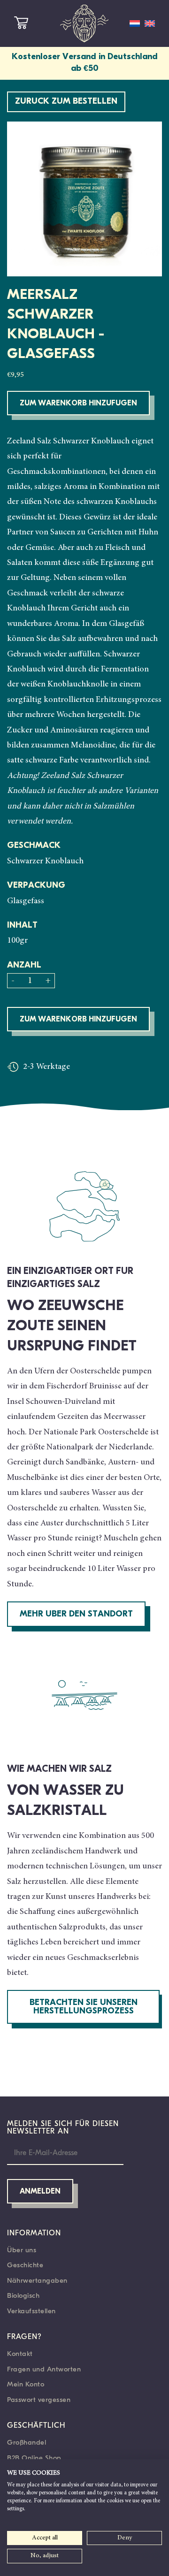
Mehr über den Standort (76, 1615)
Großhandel (27, 2442)
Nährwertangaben (37, 2280)
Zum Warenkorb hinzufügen (78, 404)
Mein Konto (26, 2384)
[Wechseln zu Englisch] (150, 23)
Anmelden (40, 2192)
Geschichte (25, 2265)
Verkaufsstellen (31, 2311)
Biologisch (23, 2295)
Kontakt (20, 2354)
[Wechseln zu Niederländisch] (135, 23)
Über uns (22, 2250)
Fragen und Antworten (44, 2369)
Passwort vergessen (39, 2400)
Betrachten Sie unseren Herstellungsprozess (84, 2007)
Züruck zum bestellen (66, 102)
